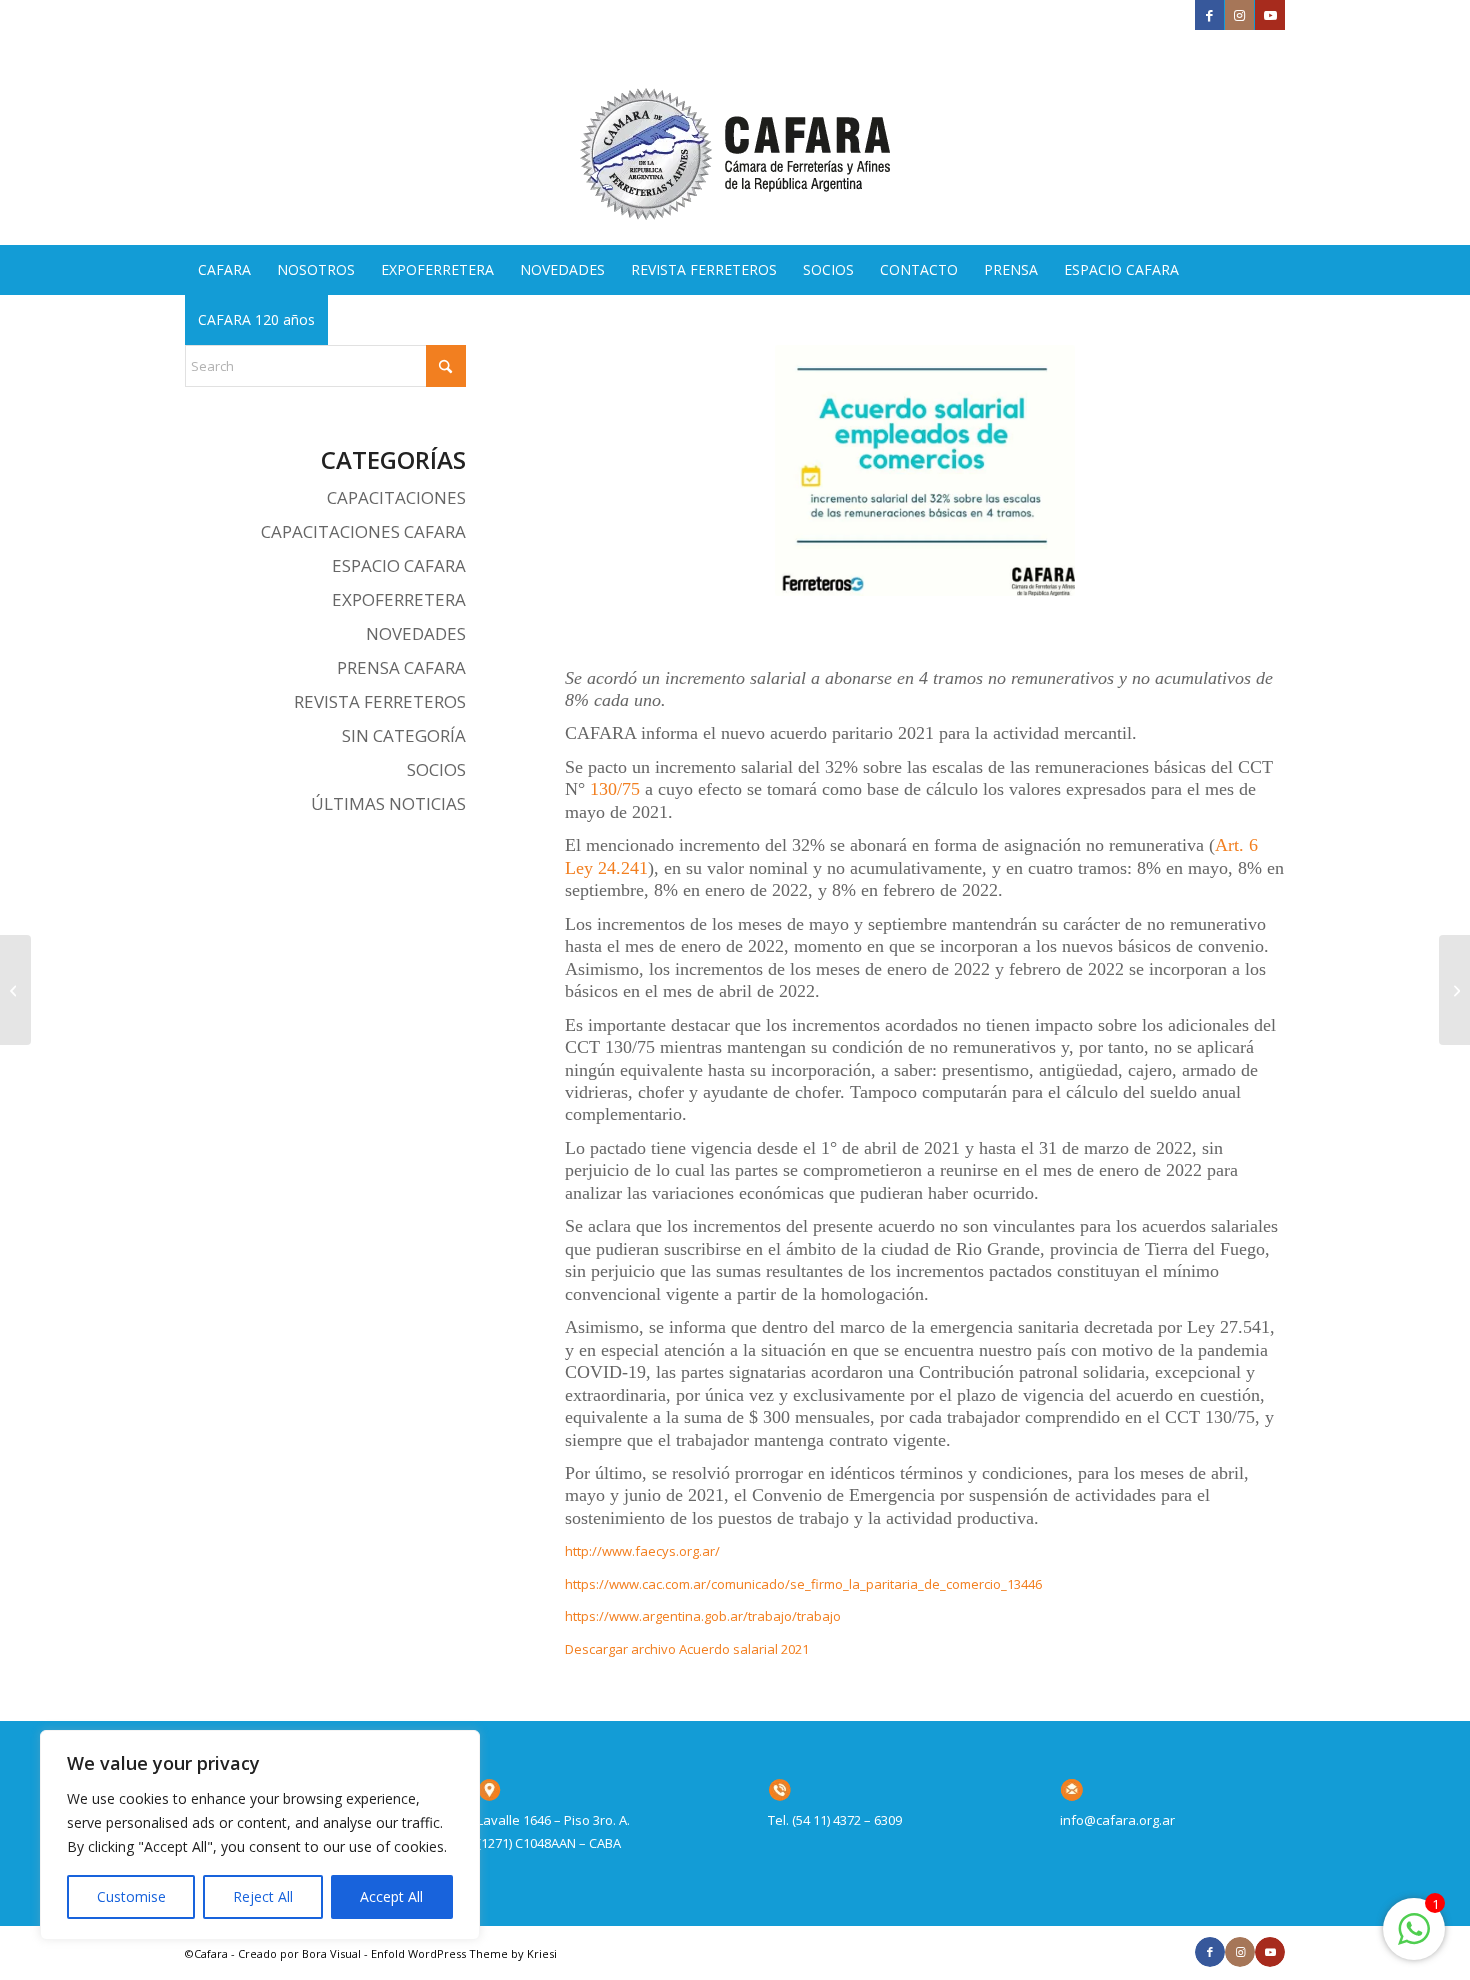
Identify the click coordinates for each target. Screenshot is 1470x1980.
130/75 (615, 789)
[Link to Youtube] (1270, 15)
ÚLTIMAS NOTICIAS (388, 803)
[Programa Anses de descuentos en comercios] (15, 990)
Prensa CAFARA (401, 667)
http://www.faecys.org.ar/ (642, 1551)
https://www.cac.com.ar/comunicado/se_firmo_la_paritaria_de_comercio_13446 (803, 1584)
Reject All (263, 1896)
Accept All (391, 1896)
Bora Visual (331, 1953)
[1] (1414, 1940)
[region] (260, 1835)
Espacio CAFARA (399, 565)
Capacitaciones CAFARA (363, 531)
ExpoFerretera (399, 599)
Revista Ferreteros (380, 701)
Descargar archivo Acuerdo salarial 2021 (690, 1649)
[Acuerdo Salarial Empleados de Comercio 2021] (925, 470)
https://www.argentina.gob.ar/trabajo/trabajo (703, 1616)
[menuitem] (224, 270)
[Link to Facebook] (1209, 15)
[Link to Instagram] (1239, 15)
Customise (131, 1896)
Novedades (416, 633)
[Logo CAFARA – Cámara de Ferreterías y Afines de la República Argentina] (735, 137)
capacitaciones (396, 497)
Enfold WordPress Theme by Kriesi (464, 1953)
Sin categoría (404, 735)
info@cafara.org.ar (1117, 1820)
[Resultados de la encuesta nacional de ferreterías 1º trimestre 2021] (1454, 990)
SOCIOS (436, 769)
